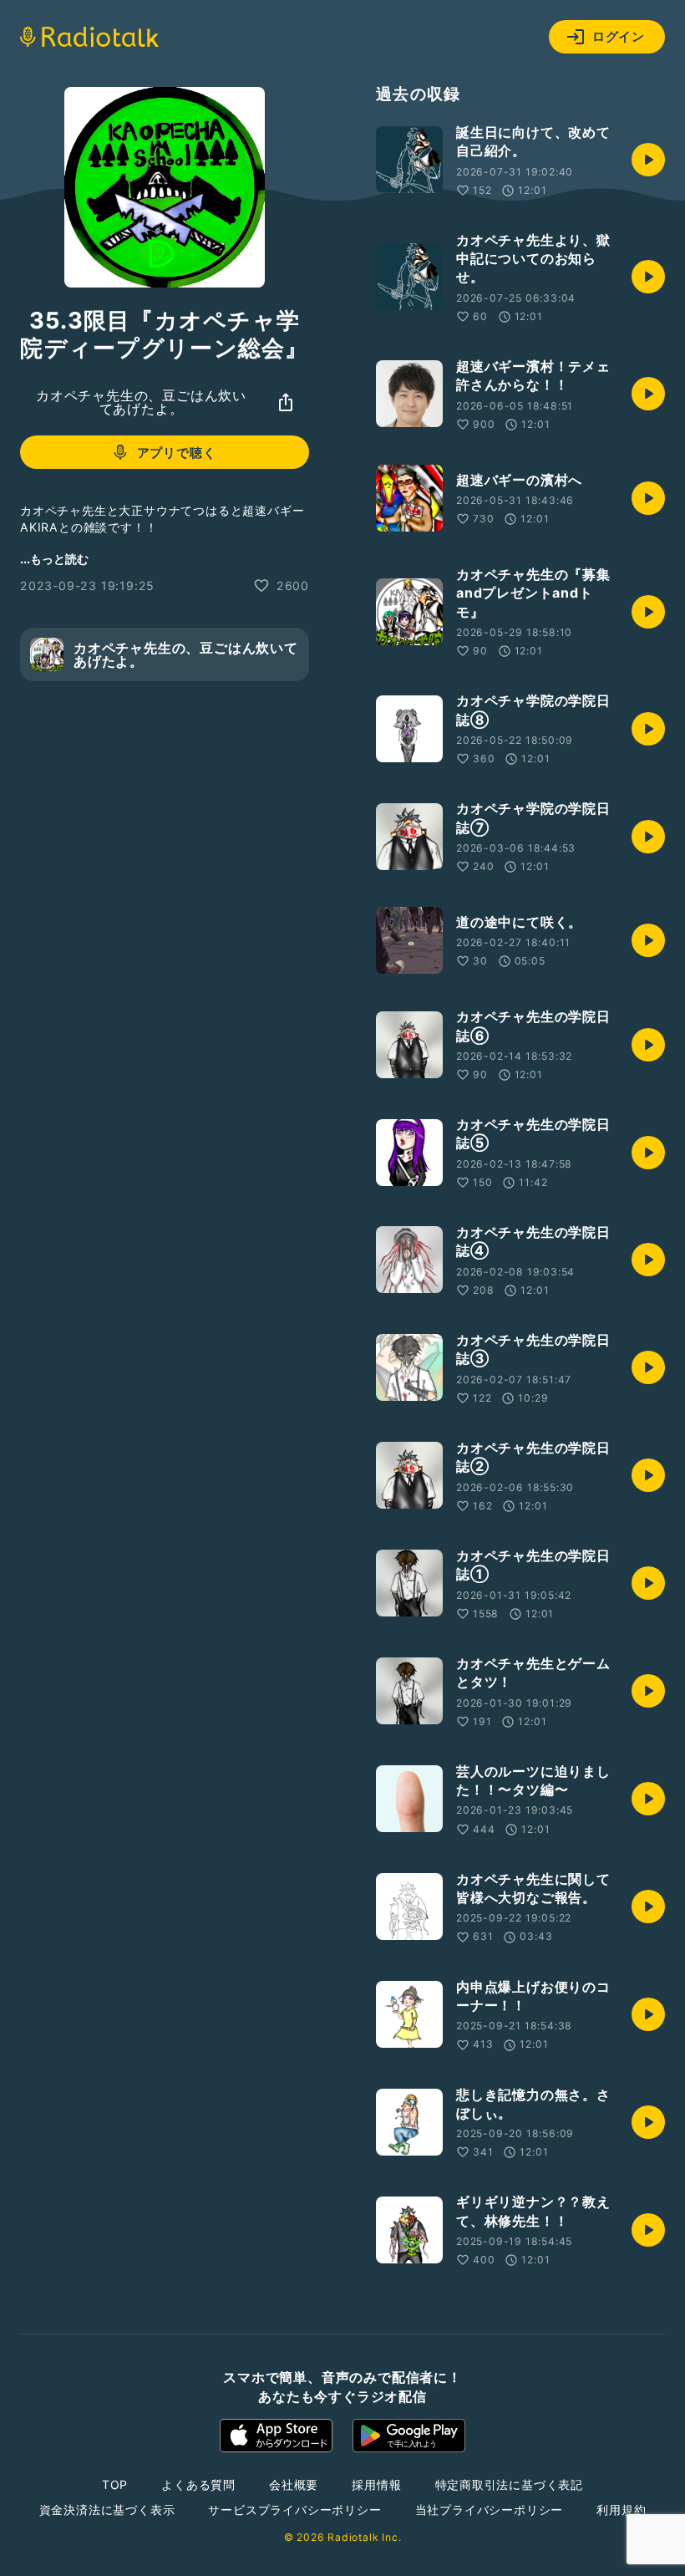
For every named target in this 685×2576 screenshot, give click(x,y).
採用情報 (376, 2484)
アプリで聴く (177, 453)
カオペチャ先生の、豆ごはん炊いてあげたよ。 (141, 402)
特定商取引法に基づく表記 (510, 2484)
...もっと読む (54, 559)
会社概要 (294, 2484)
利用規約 (621, 2510)
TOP (115, 2484)
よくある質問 (198, 2484)
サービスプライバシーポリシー (294, 2510)
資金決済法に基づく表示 (107, 2510)
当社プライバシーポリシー (490, 2510)
